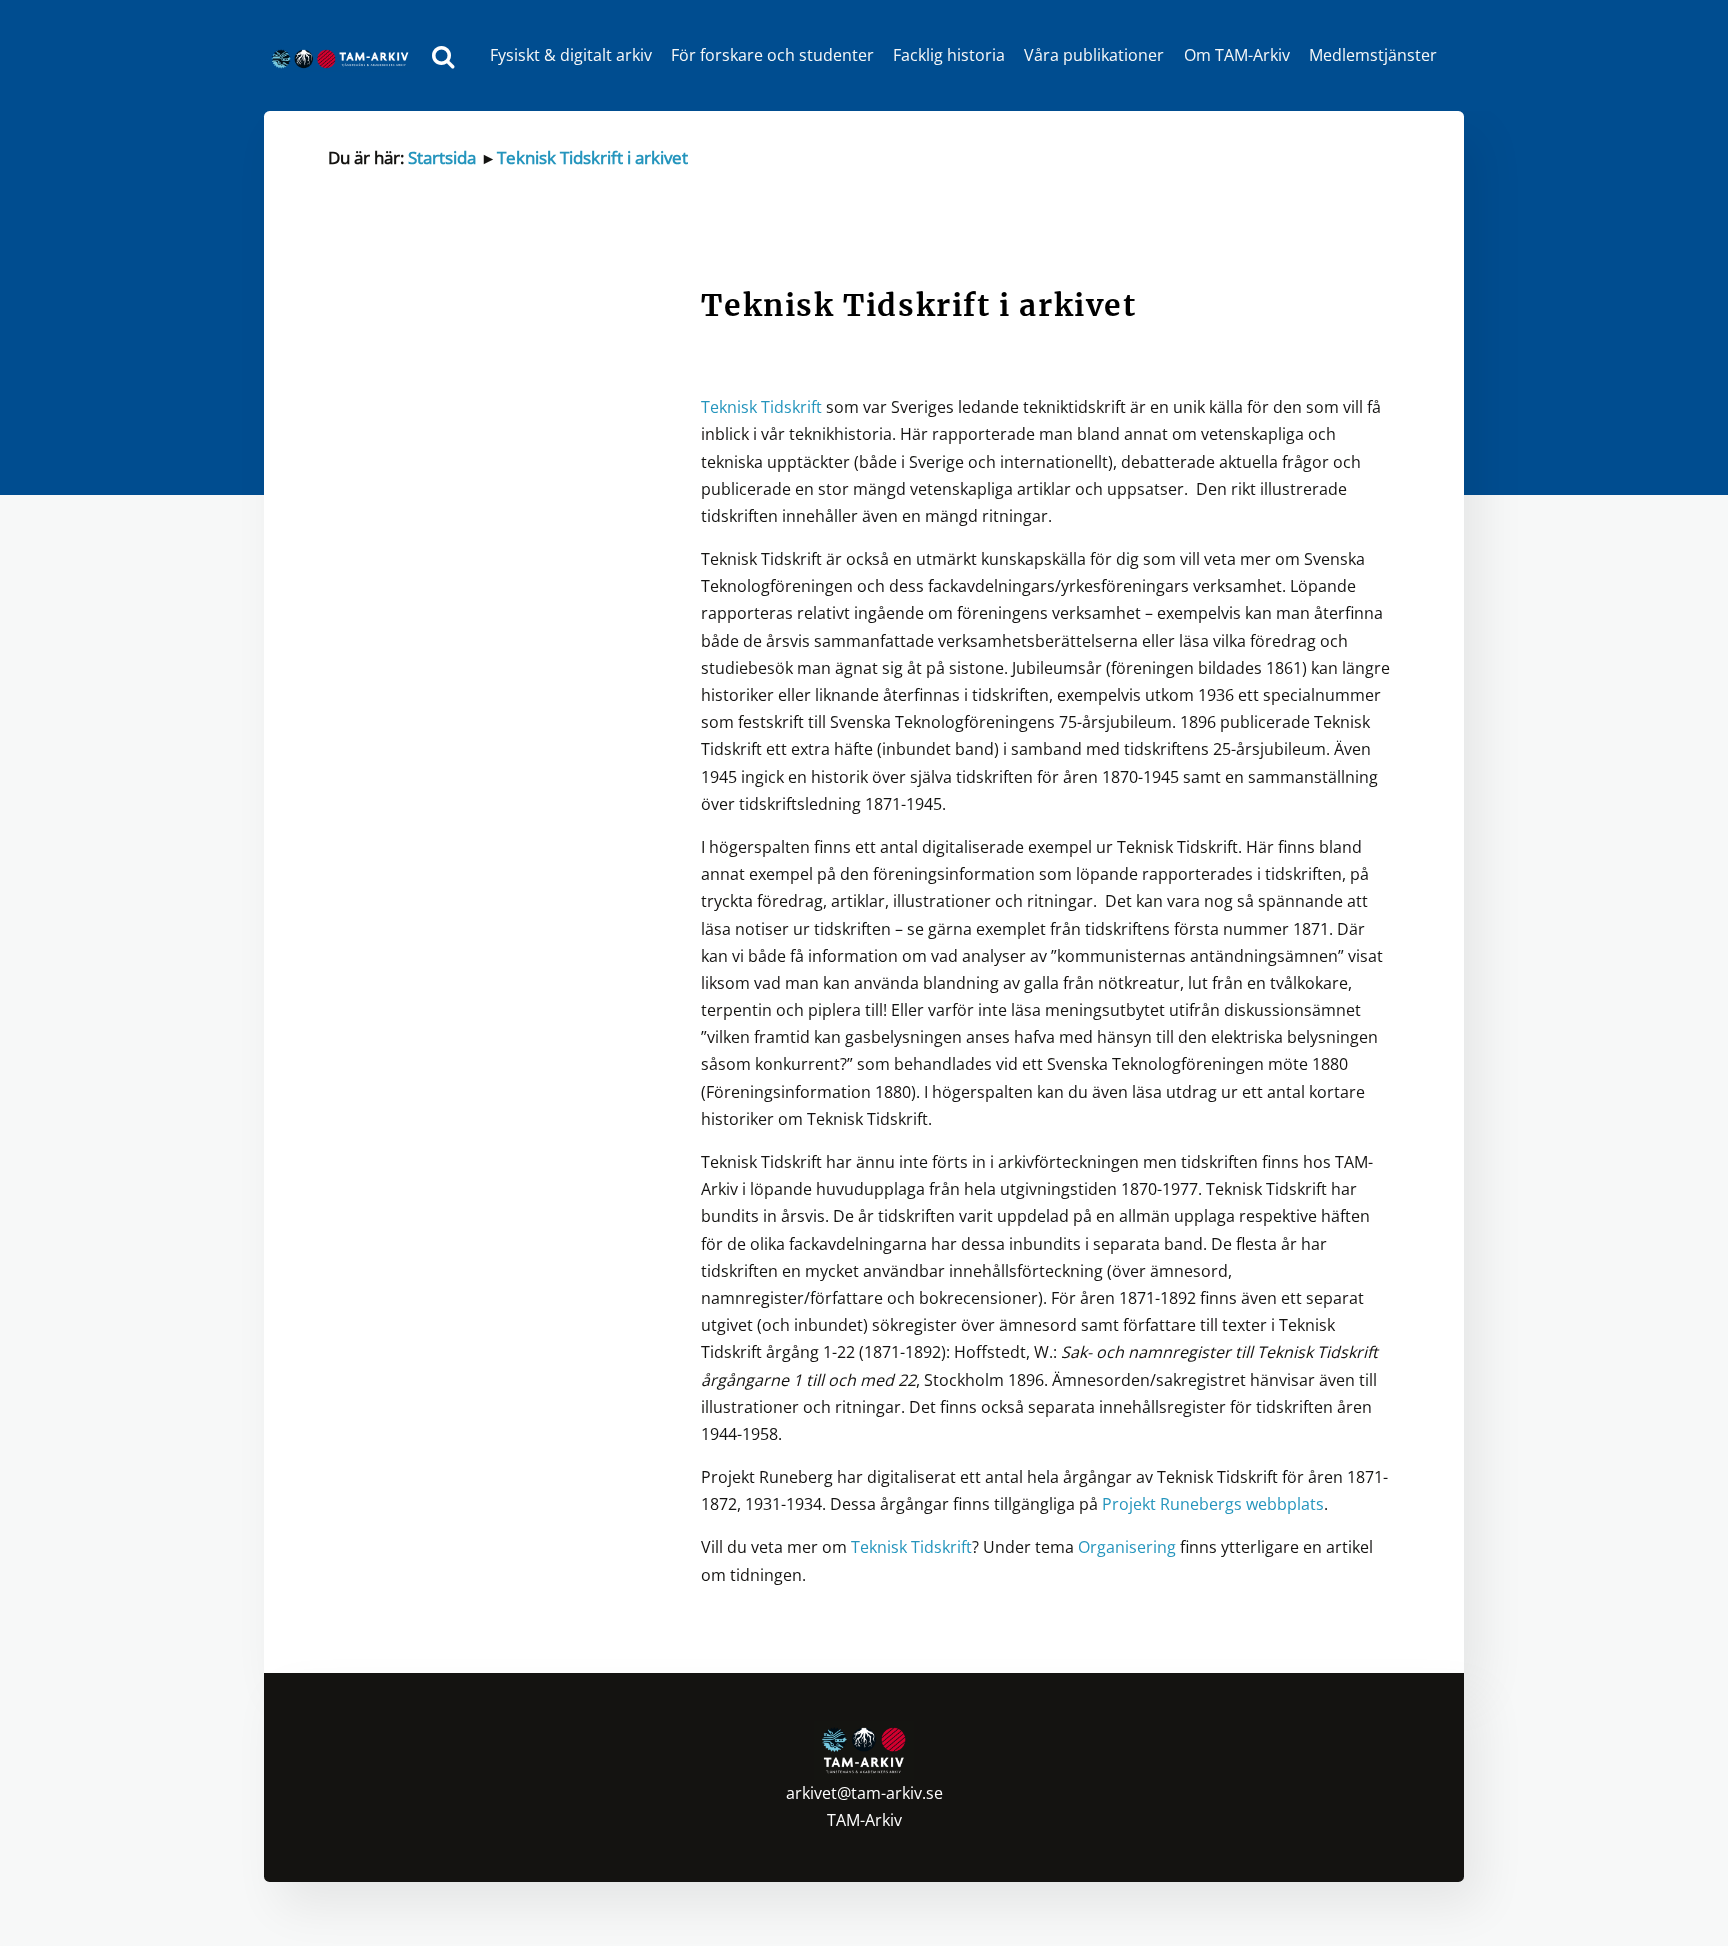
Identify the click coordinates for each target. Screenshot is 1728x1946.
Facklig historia (949, 55)
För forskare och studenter (772, 55)
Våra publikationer (1094, 55)
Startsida (442, 157)
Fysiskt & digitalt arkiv (571, 55)
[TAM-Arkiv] (345, 55)
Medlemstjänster (1373, 55)
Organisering (1129, 1547)
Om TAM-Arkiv (1237, 55)
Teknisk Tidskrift (761, 407)
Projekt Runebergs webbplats (1213, 1504)
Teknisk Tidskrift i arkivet (592, 157)
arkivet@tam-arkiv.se (864, 1793)
